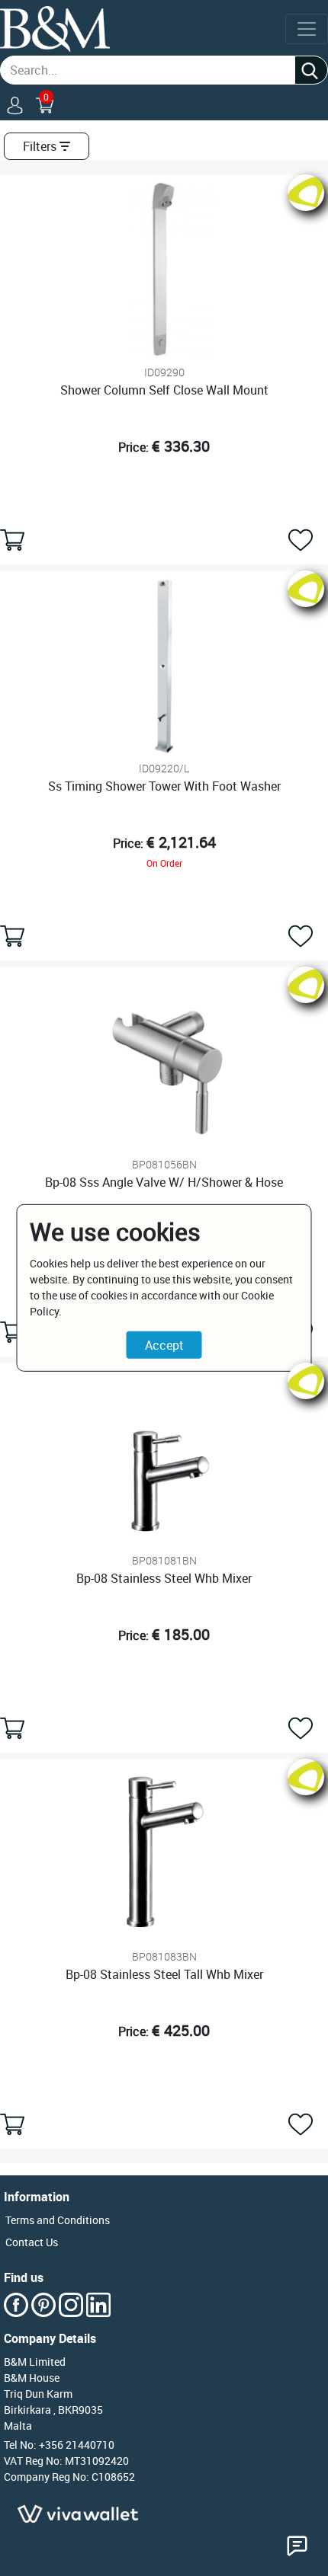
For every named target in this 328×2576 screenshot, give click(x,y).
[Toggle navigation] (307, 29)
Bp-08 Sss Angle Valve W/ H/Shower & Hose (164, 1182)
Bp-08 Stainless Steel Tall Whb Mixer (164, 1974)
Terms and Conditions (58, 2220)
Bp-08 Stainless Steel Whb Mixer (164, 1578)
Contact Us (32, 2242)
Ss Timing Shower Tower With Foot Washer (164, 786)
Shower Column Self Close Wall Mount (164, 390)
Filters (40, 146)
